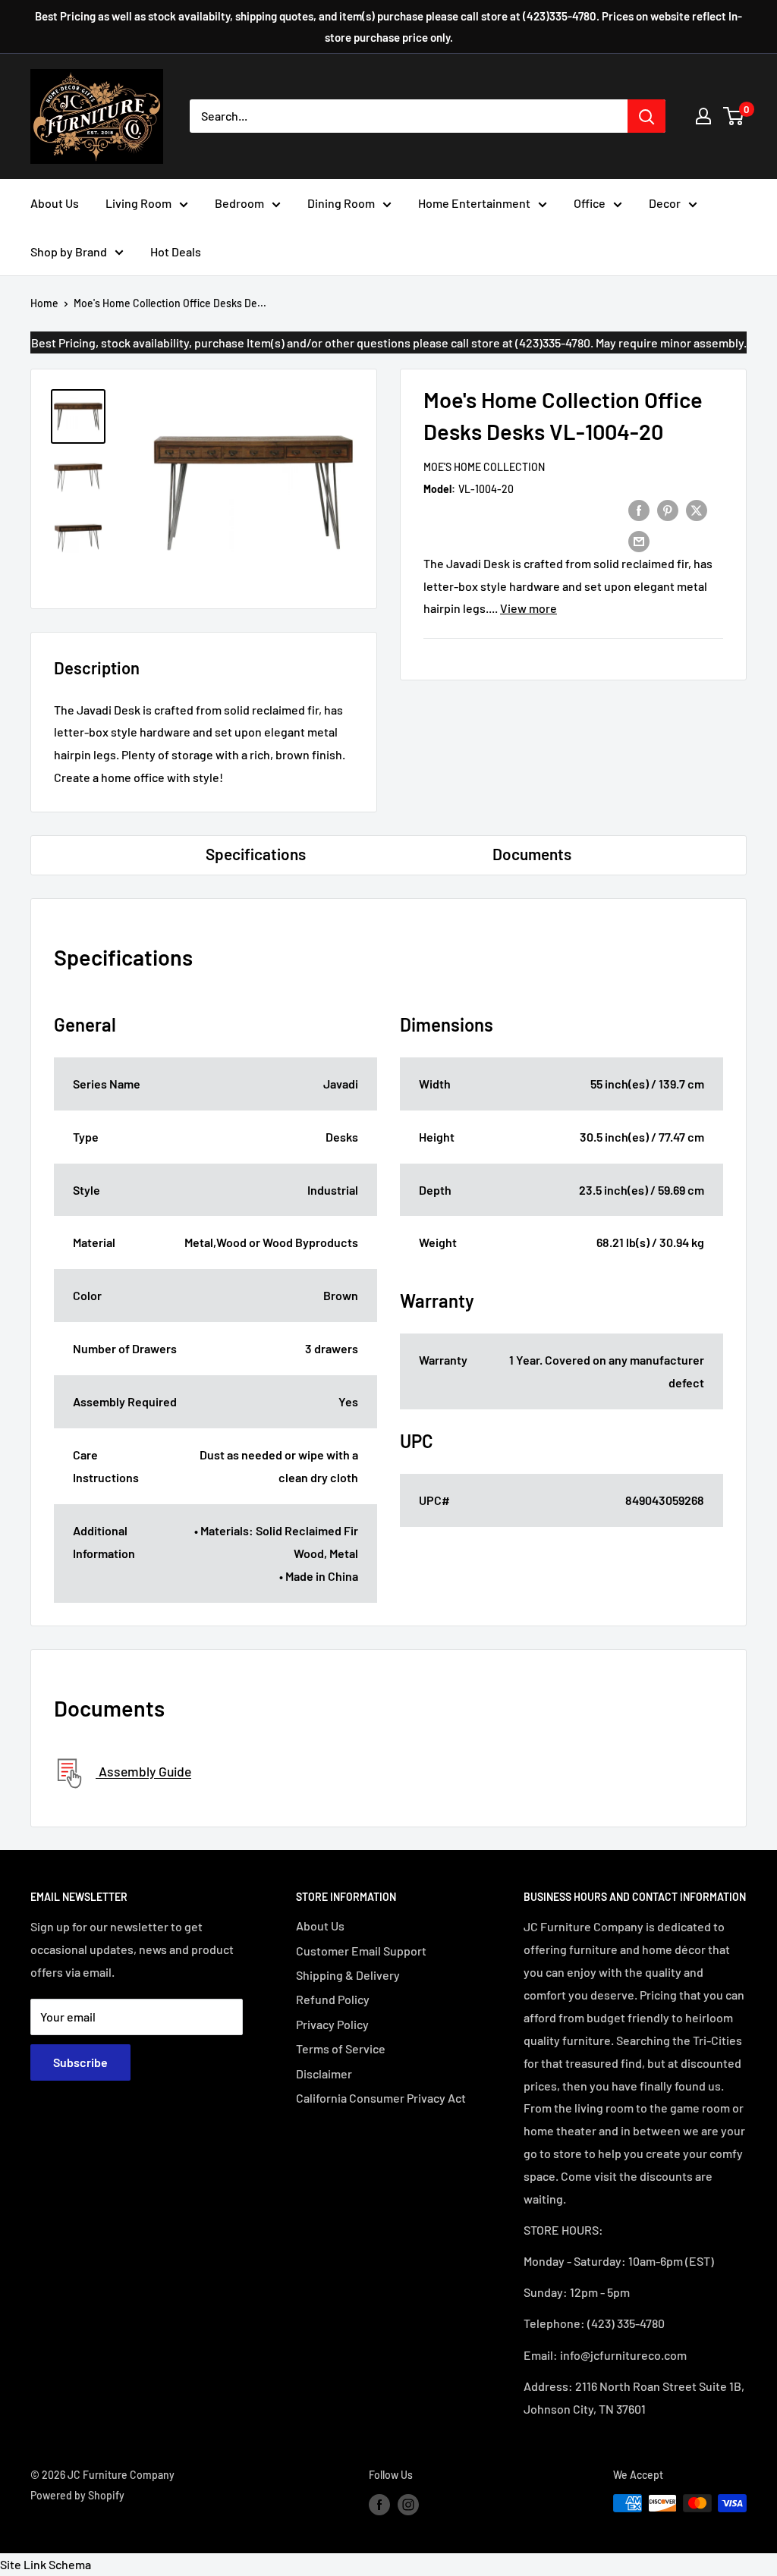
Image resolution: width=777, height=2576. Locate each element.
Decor (665, 203)
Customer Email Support (361, 1951)
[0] (734, 116)
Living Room (138, 203)
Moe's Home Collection (484, 467)
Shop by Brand (69, 251)
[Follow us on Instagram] (408, 2505)
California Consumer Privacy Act (381, 2098)
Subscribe (80, 2062)
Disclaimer (324, 2073)
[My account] (703, 116)
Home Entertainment (474, 203)
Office (590, 203)
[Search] (646, 116)
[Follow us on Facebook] (379, 2505)
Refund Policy (333, 1999)
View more (528, 608)
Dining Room (341, 203)
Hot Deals (176, 251)
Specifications (256, 854)
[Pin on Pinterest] (668, 509)
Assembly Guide (143, 1772)
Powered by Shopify (77, 2495)
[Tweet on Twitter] (697, 509)
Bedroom (239, 203)
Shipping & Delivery (348, 1975)
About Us (55, 203)
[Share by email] (639, 540)
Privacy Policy (332, 2024)
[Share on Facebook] (639, 509)
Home (44, 303)
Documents (532, 854)
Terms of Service (341, 2048)
